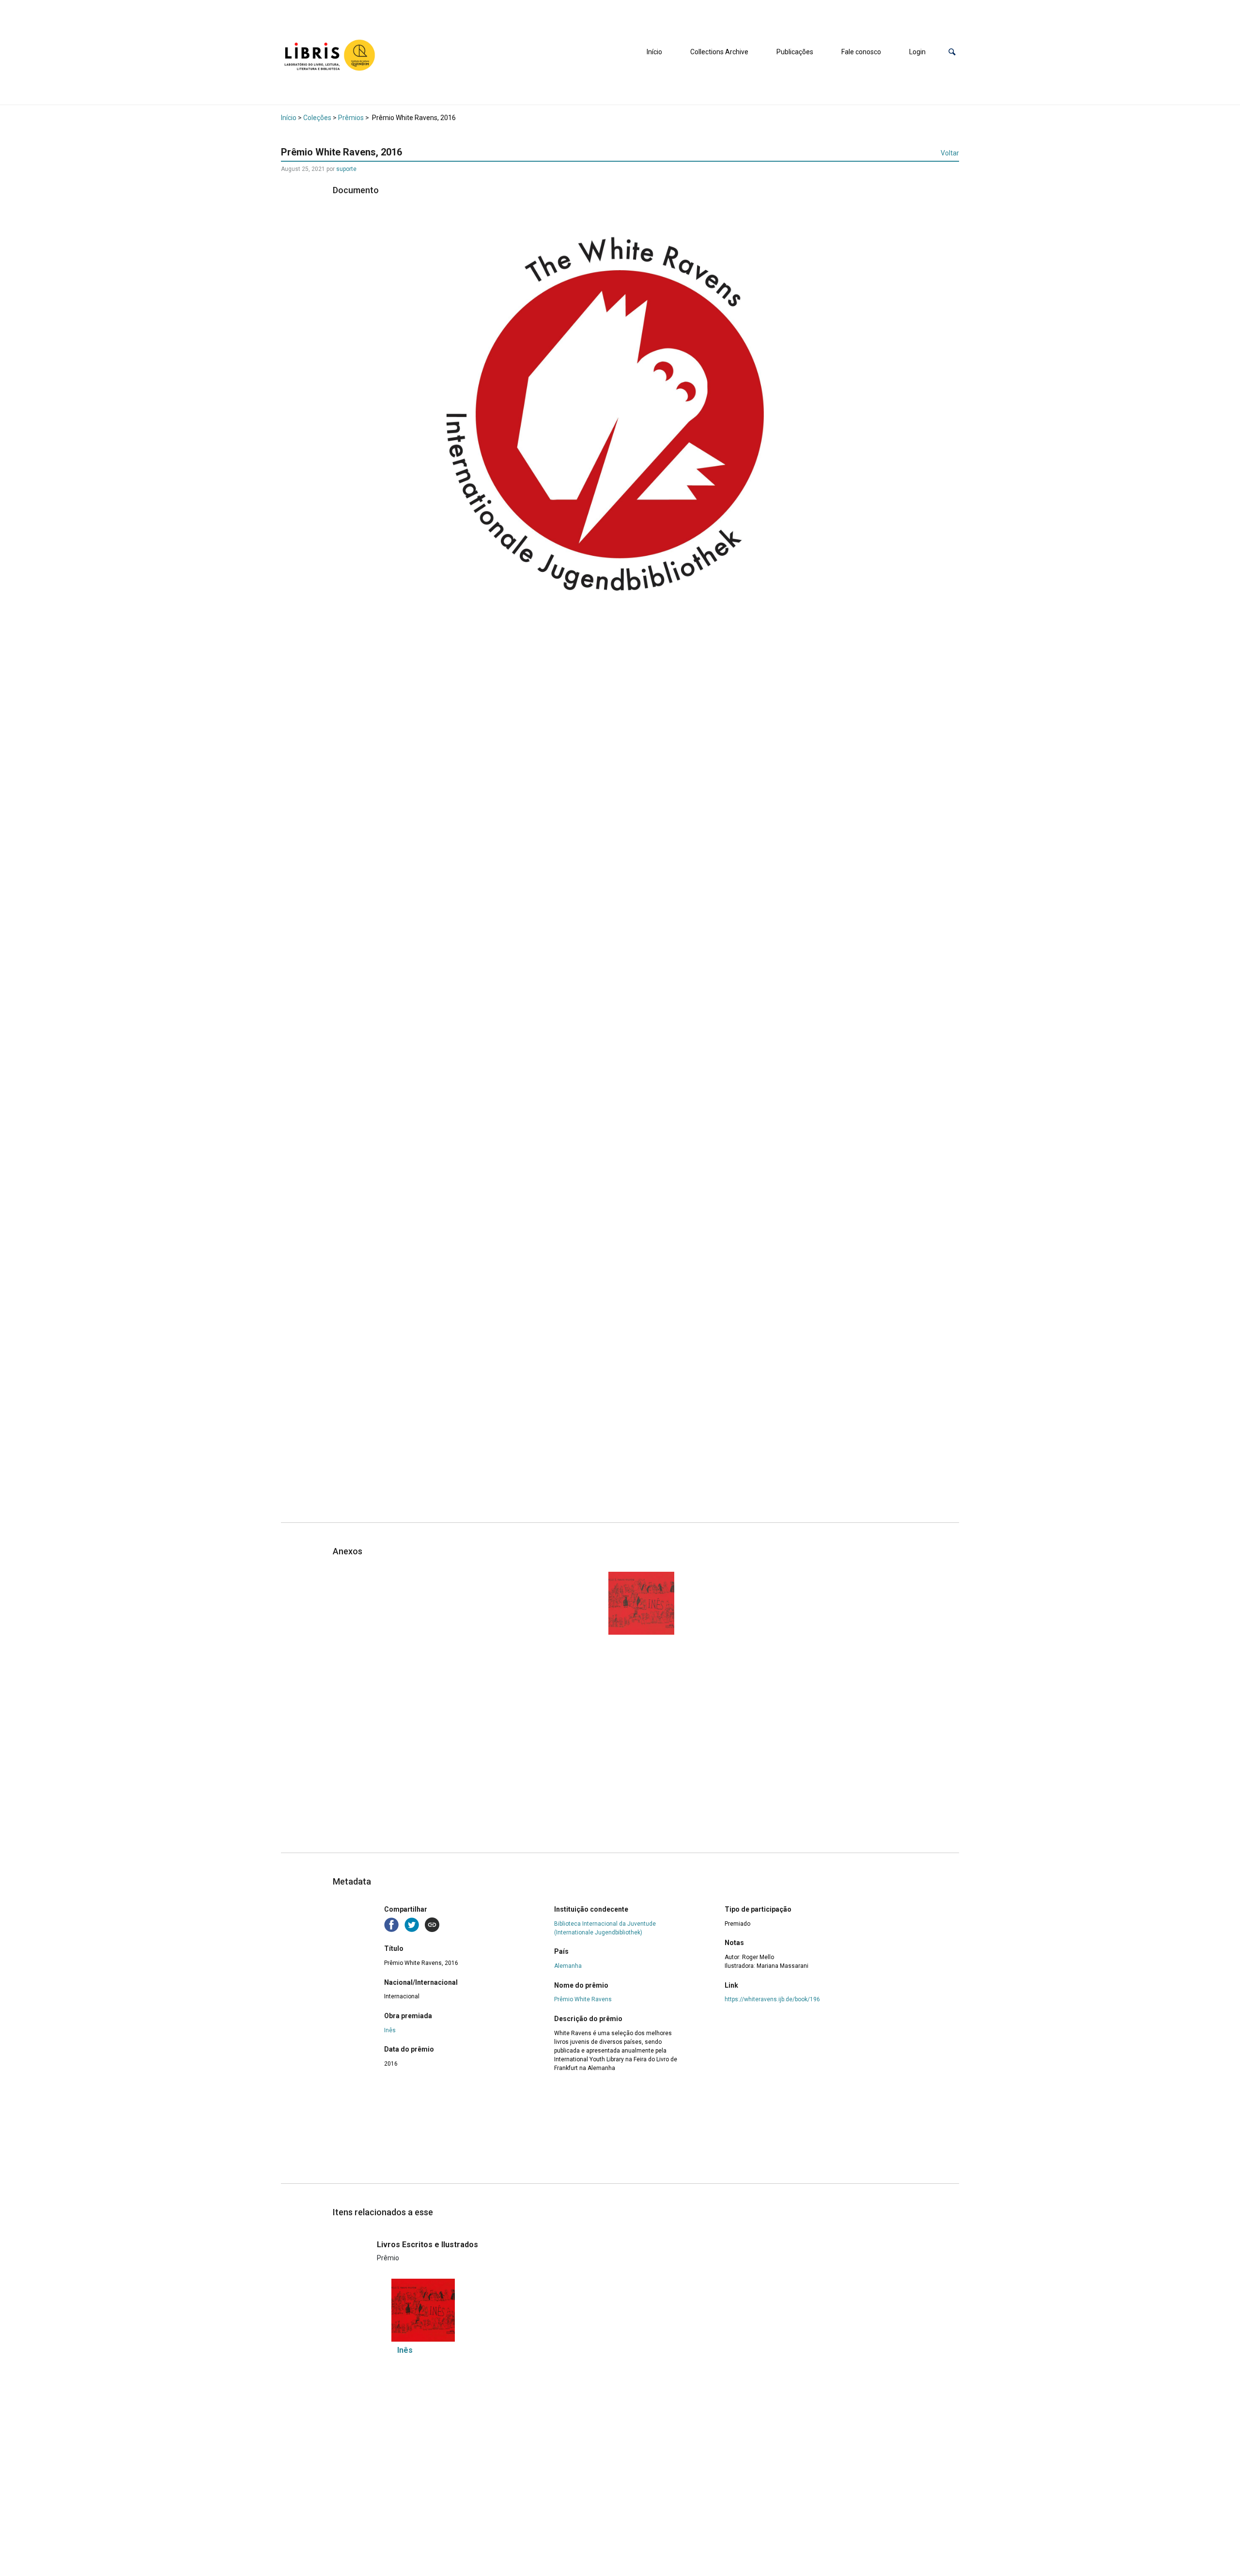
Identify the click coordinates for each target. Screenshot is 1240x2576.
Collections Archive (719, 52)
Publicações (795, 52)
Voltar (950, 153)
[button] (952, 52)
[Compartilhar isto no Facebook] (392, 1924)
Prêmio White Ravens (583, 1999)
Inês (390, 2030)
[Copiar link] (432, 1925)
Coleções (317, 118)
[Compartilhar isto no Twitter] (413, 1924)
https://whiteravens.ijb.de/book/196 (772, 1999)
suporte (346, 169)
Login (917, 52)
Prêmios (351, 118)
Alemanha (568, 1966)
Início (654, 52)
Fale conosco (861, 52)
